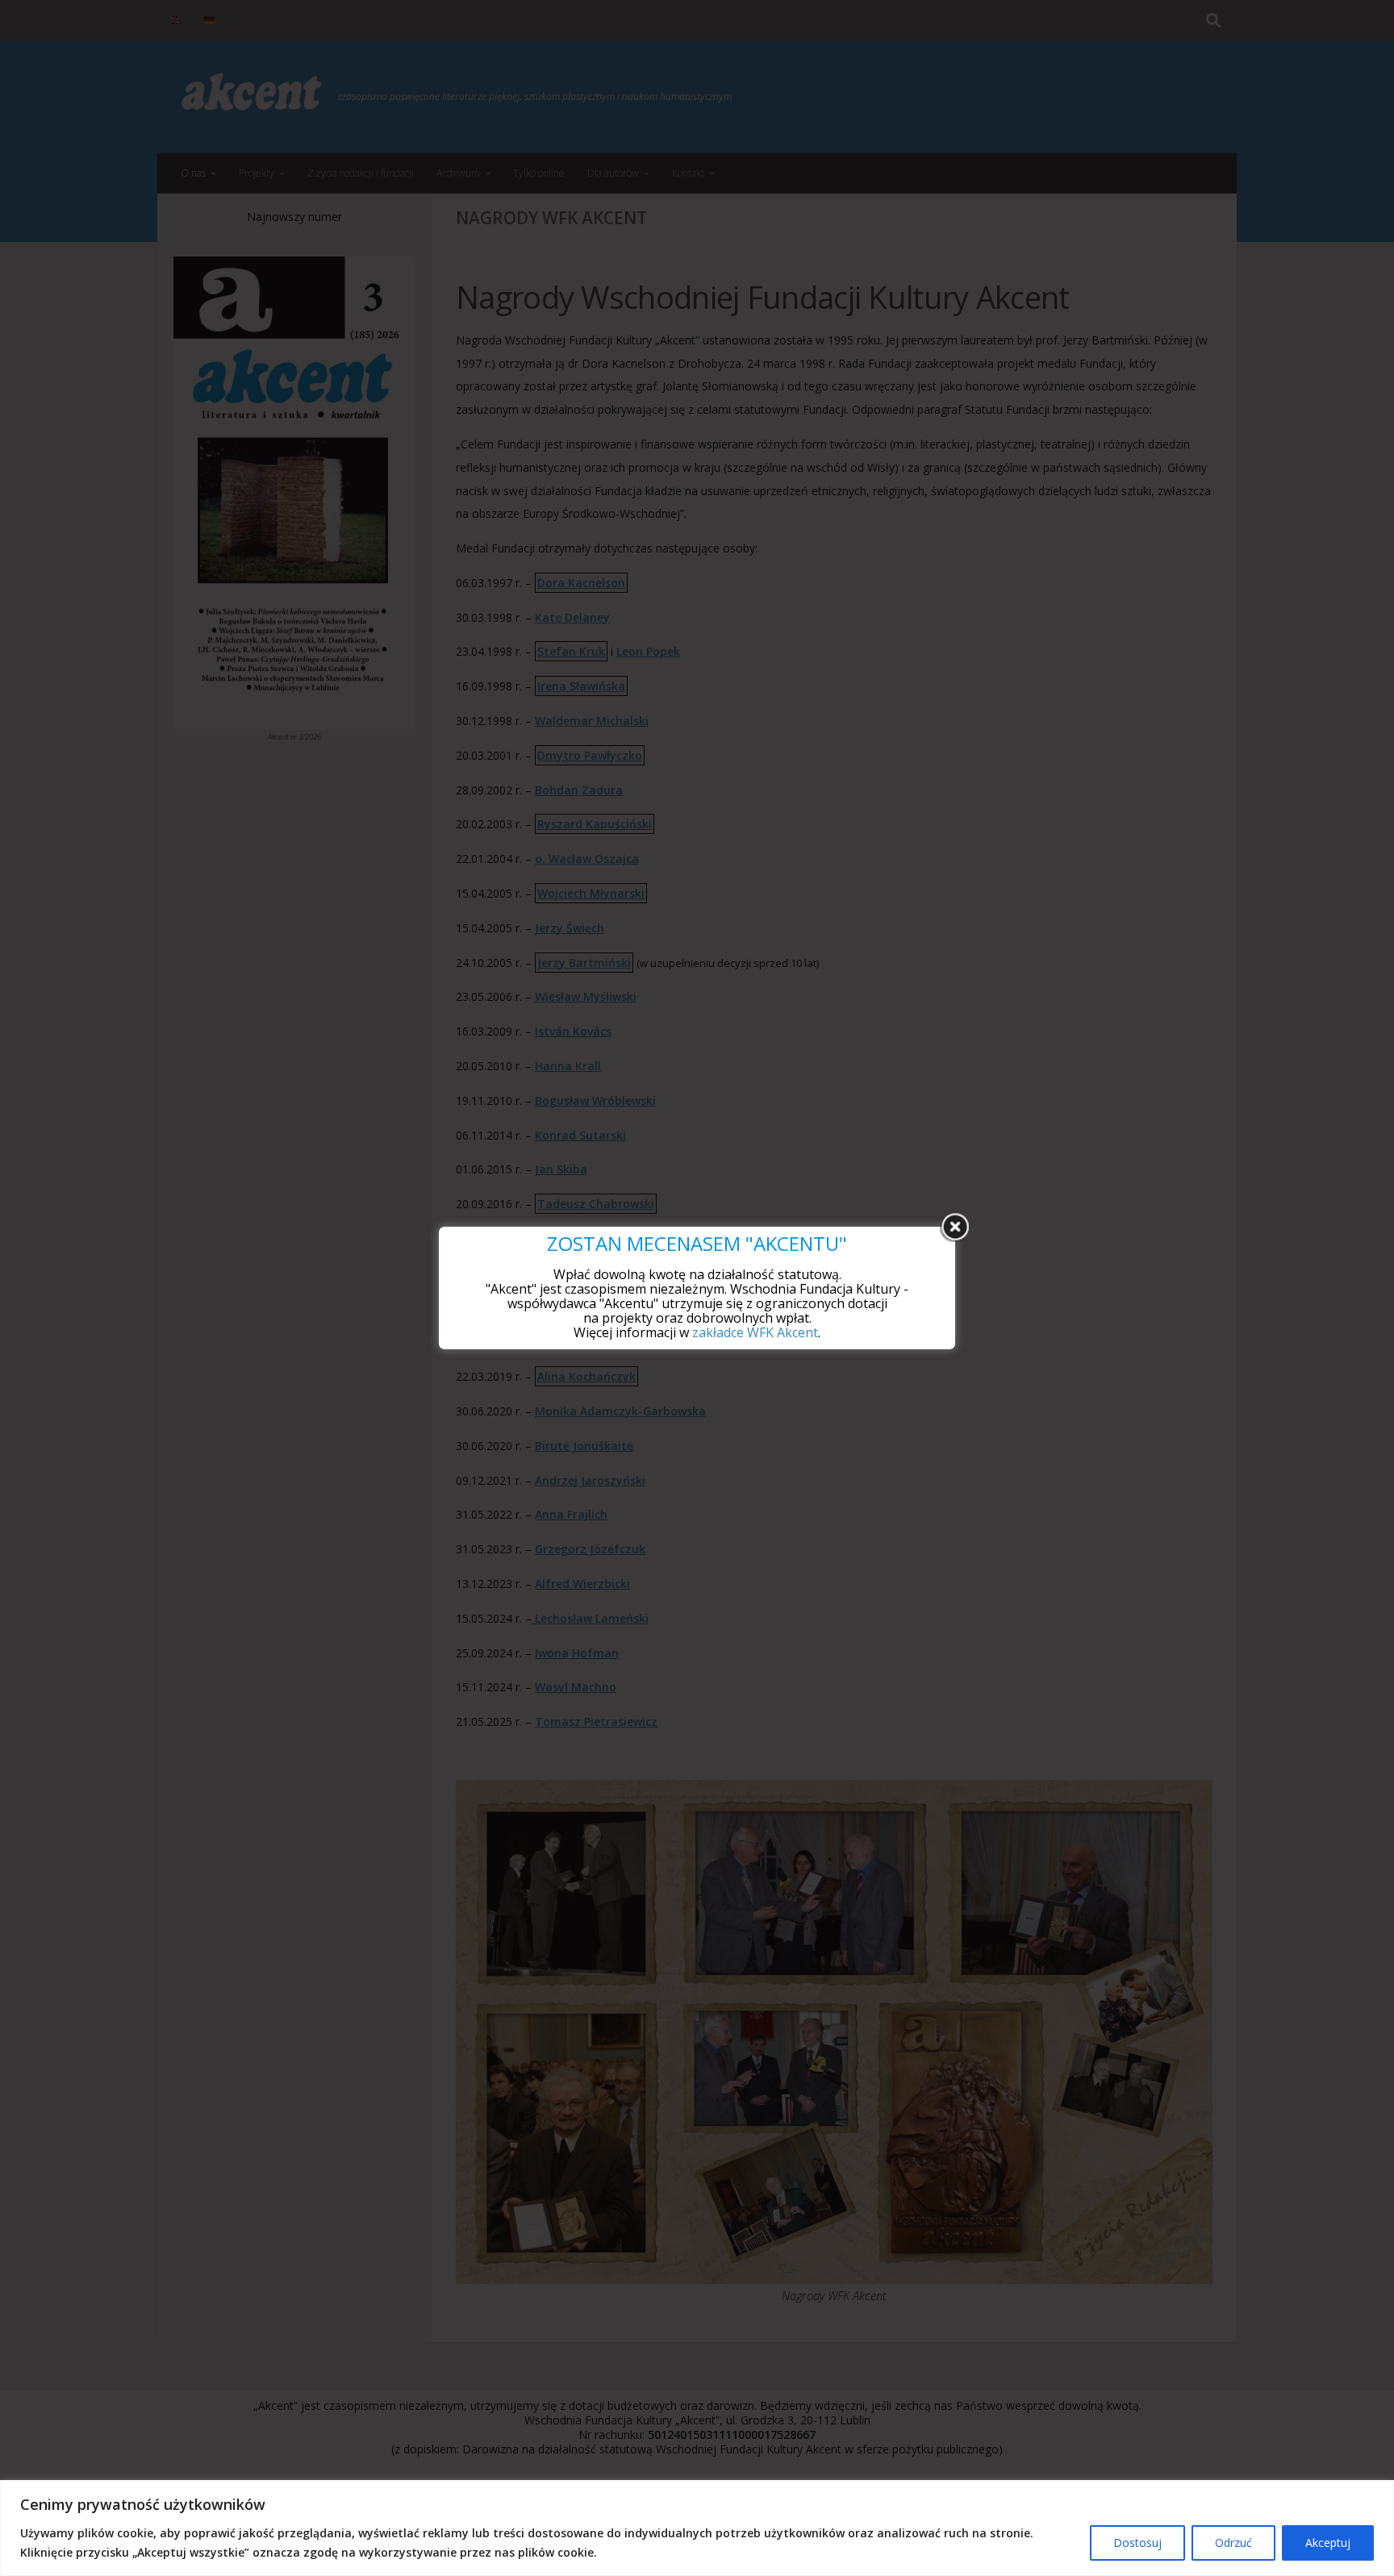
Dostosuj (1137, 2543)
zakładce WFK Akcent (755, 1332)
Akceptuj (1328, 2543)
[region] (697, 2528)
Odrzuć (1233, 2543)
